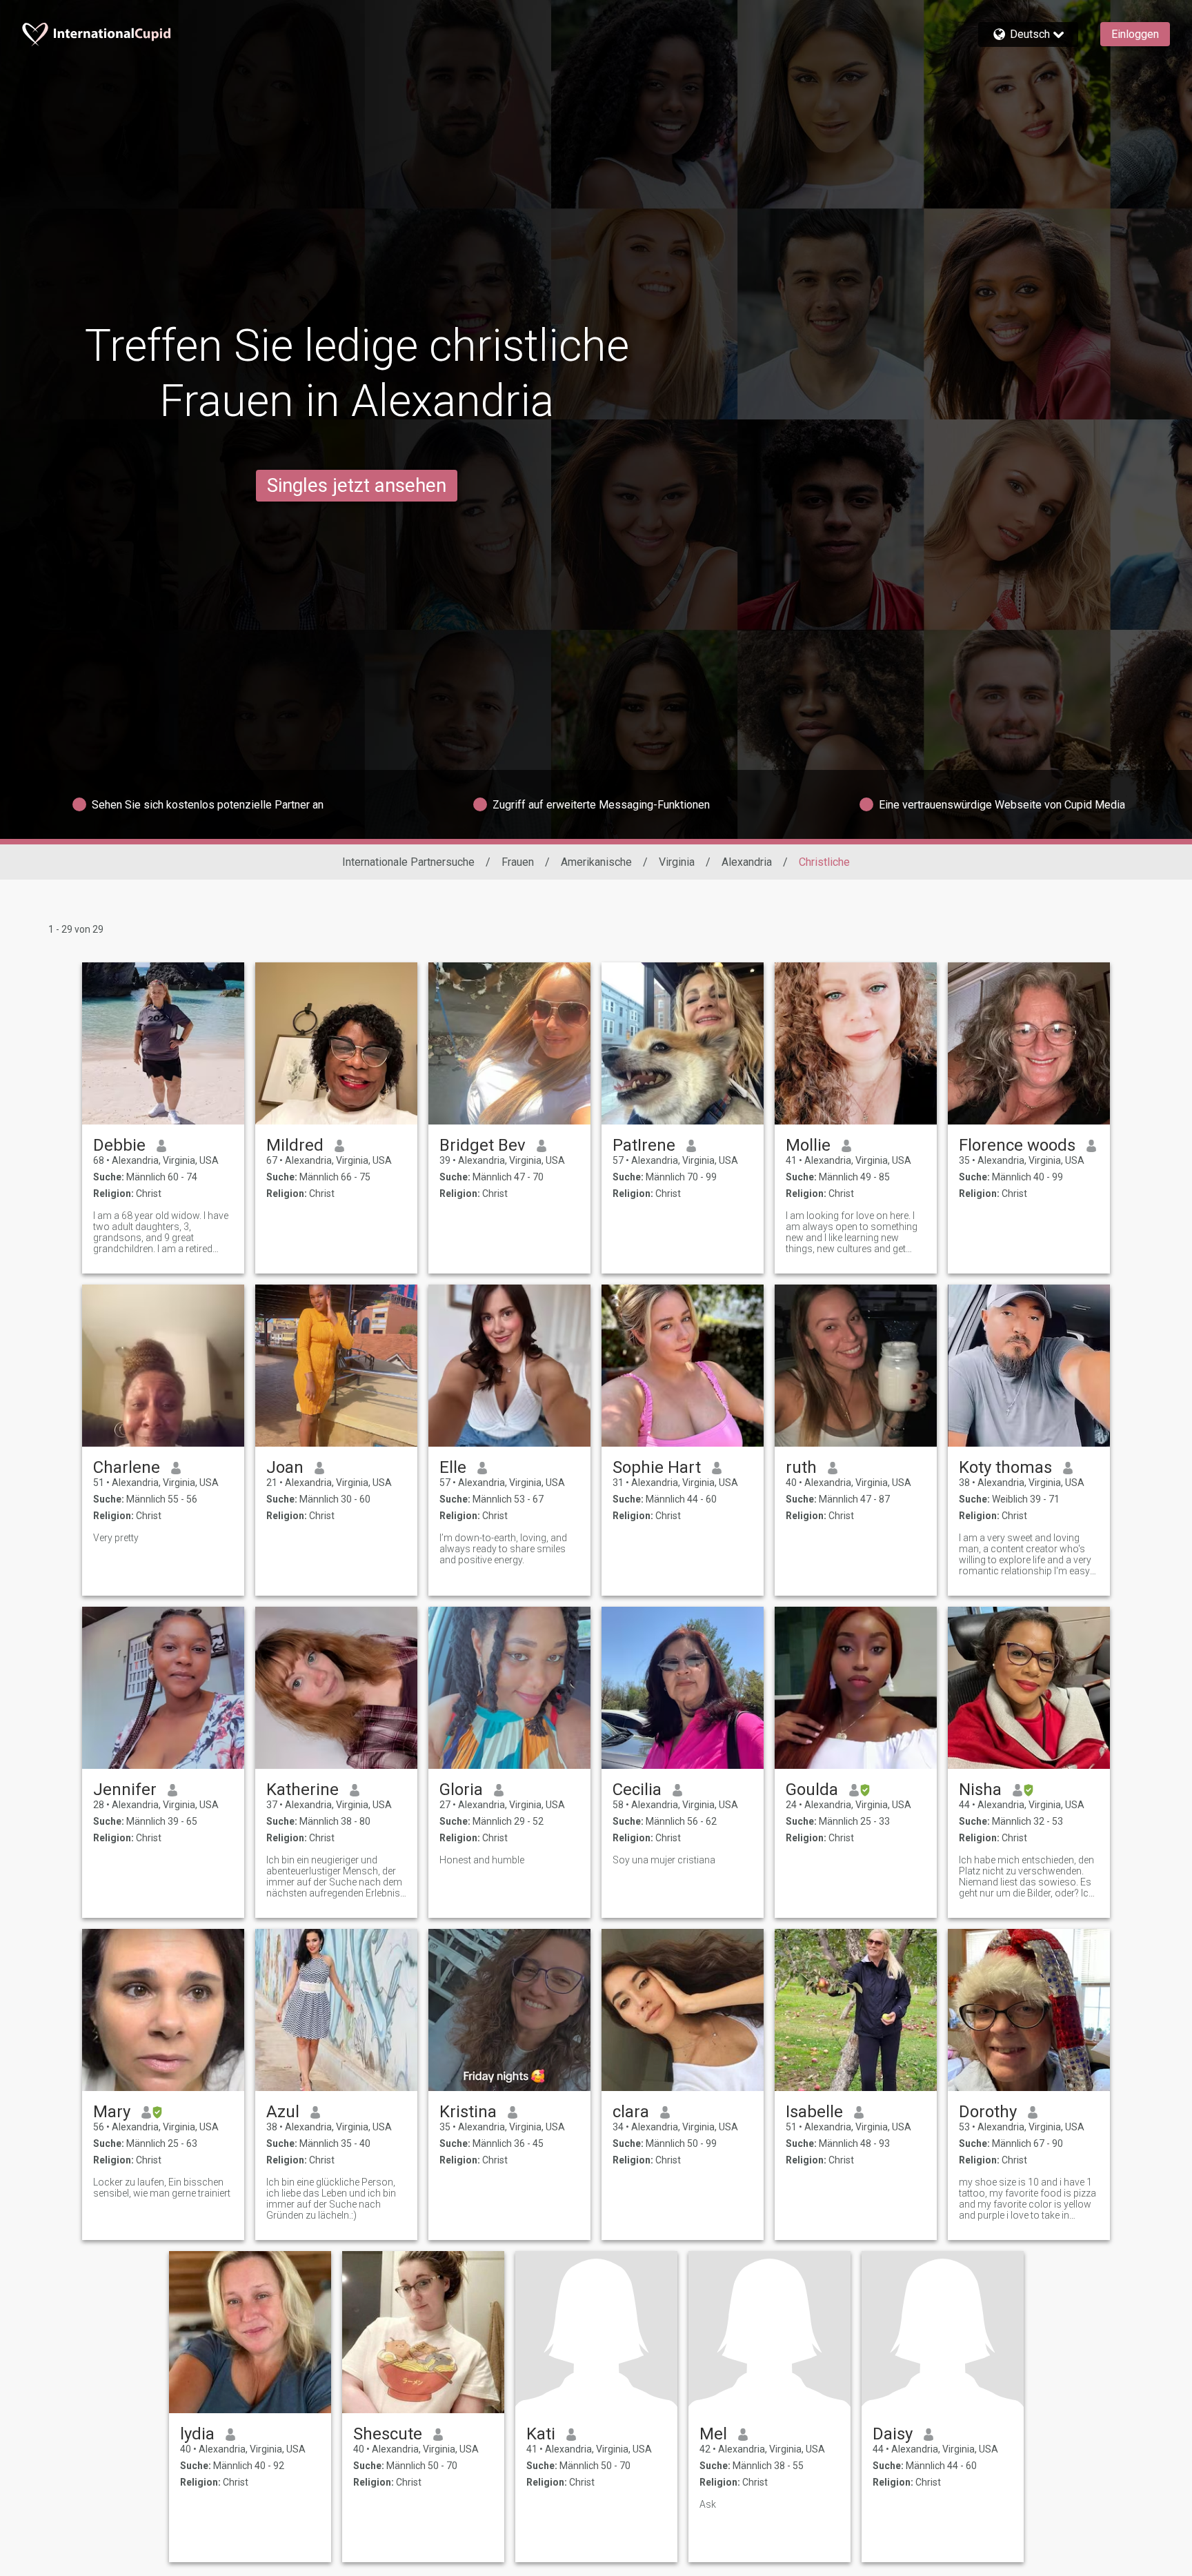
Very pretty (116, 1538)
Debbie (119, 1145)
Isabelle (814, 2112)
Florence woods (1017, 1145)
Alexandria (747, 862)
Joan (285, 1467)
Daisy (893, 2434)
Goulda (812, 1790)
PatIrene (644, 1145)
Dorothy (988, 2112)
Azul (283, 2112)
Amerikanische (596, 862)
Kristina (468, 2112)
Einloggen (1135, 34)
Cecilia (637, 1790)
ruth (801, 1467)
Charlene (127, 1467)
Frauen (518, 862)
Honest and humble (482, 1860)
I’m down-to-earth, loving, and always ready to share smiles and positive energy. (503, 1549)
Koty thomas (1005, 1467)
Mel (713, 2434)
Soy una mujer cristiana (664, 1860)
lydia (197, 2434)
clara (631, 2112)
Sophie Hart (657, 1467)
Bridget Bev (483, 1145)
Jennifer (125, 1790)
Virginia (677, 862)
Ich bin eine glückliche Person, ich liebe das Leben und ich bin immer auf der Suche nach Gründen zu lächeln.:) (331, 2199)
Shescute (388, 2434)
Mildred (295, 1145)
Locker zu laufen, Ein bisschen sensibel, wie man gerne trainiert (162, 2188)
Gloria (461, 1790)
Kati (541, 2434)
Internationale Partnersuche (408, 862)
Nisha (980, 1790)
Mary (112, 2112)
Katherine (302, 1790)
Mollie (808, 1145)
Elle (453, 1467)
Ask (708, 2504)
